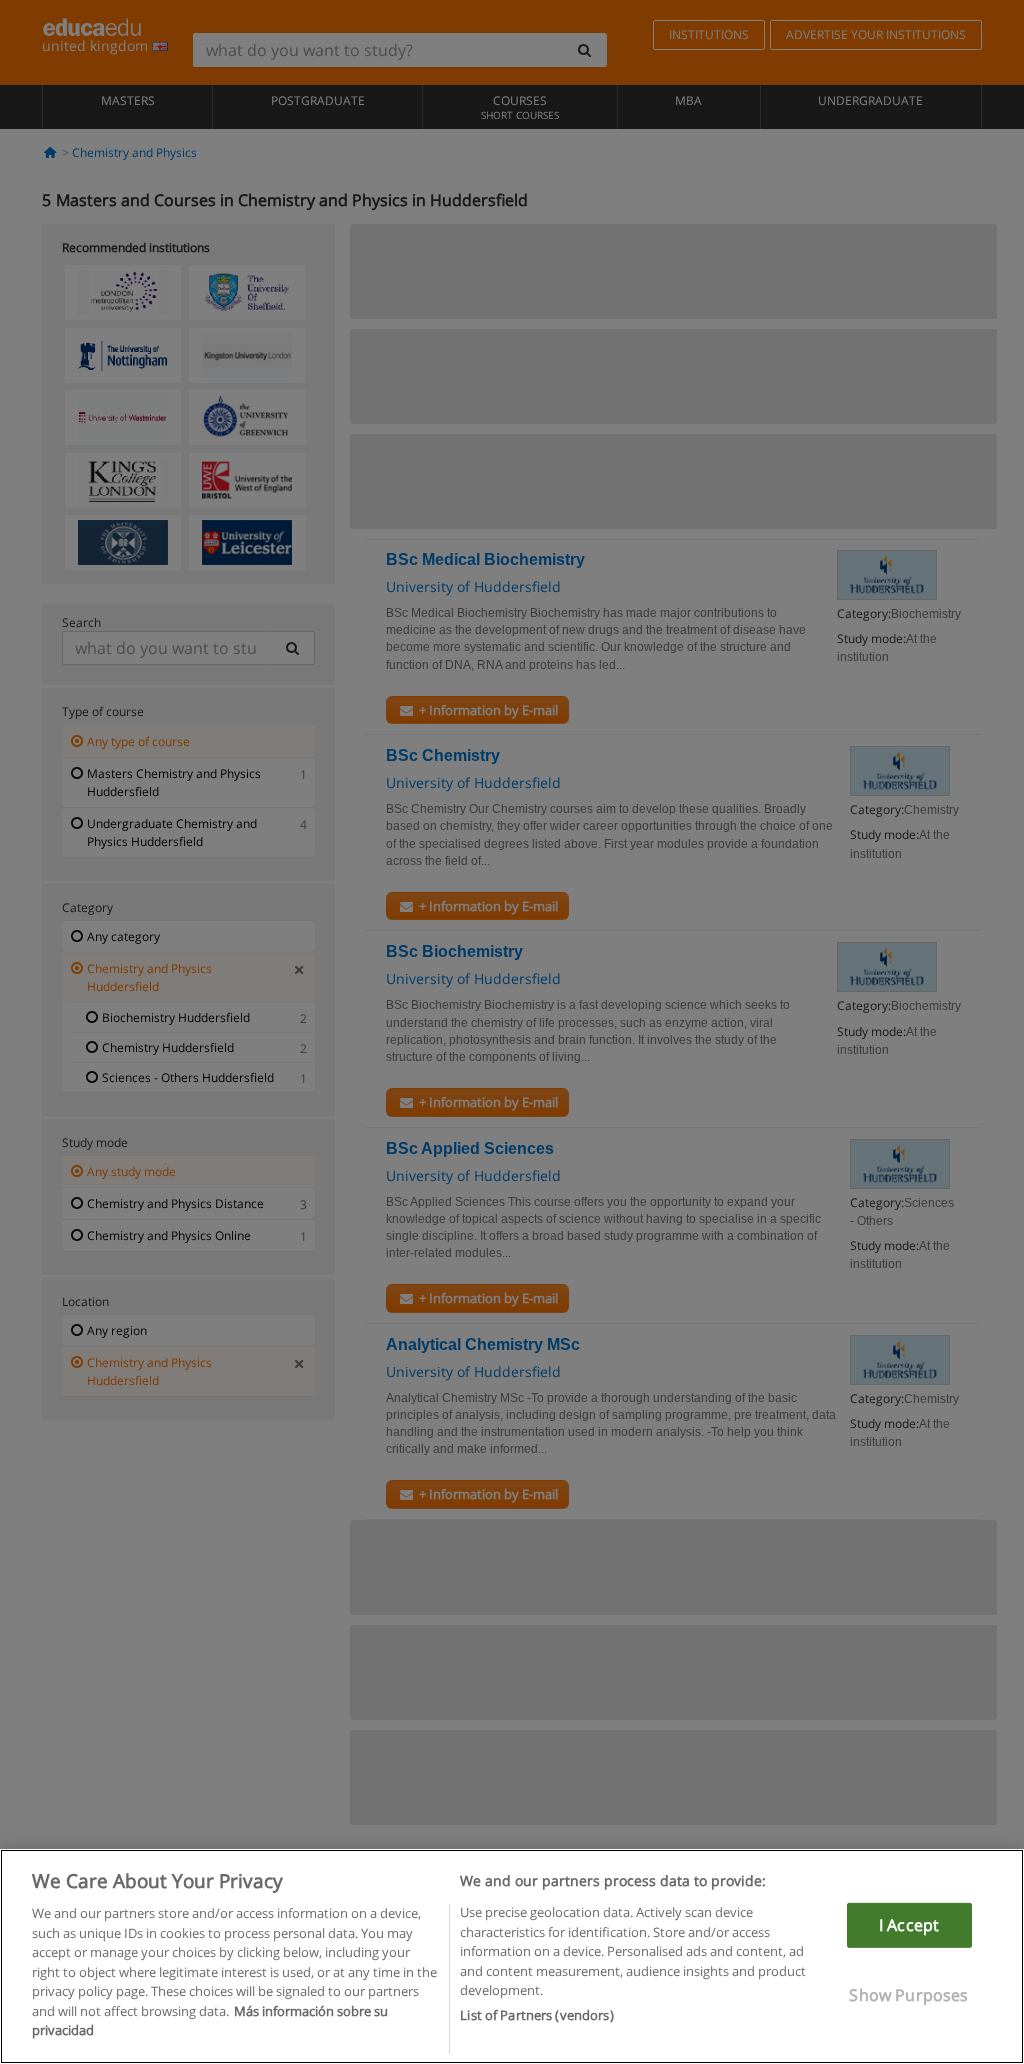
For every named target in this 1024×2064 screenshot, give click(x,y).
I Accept (909, 1925)
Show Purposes (908, 1995)
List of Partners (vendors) (536, 2015)
